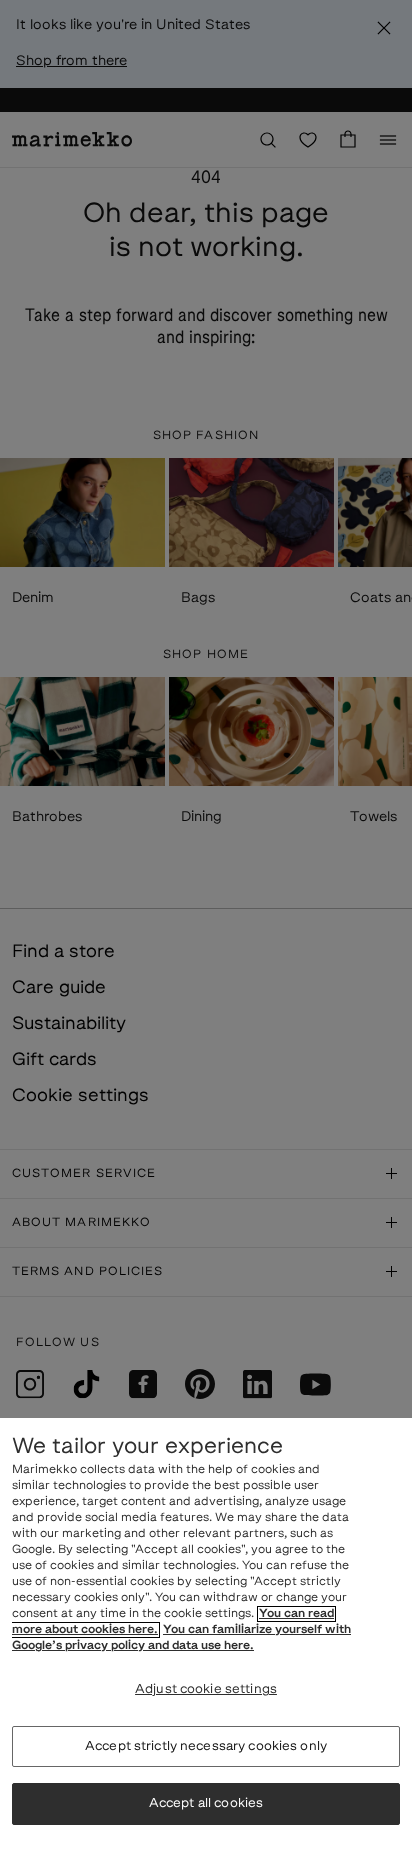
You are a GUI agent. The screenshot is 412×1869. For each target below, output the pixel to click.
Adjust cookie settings (206, 1689)
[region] (206, 1643)
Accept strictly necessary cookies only (206, 1746)
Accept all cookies (206, 1803)
